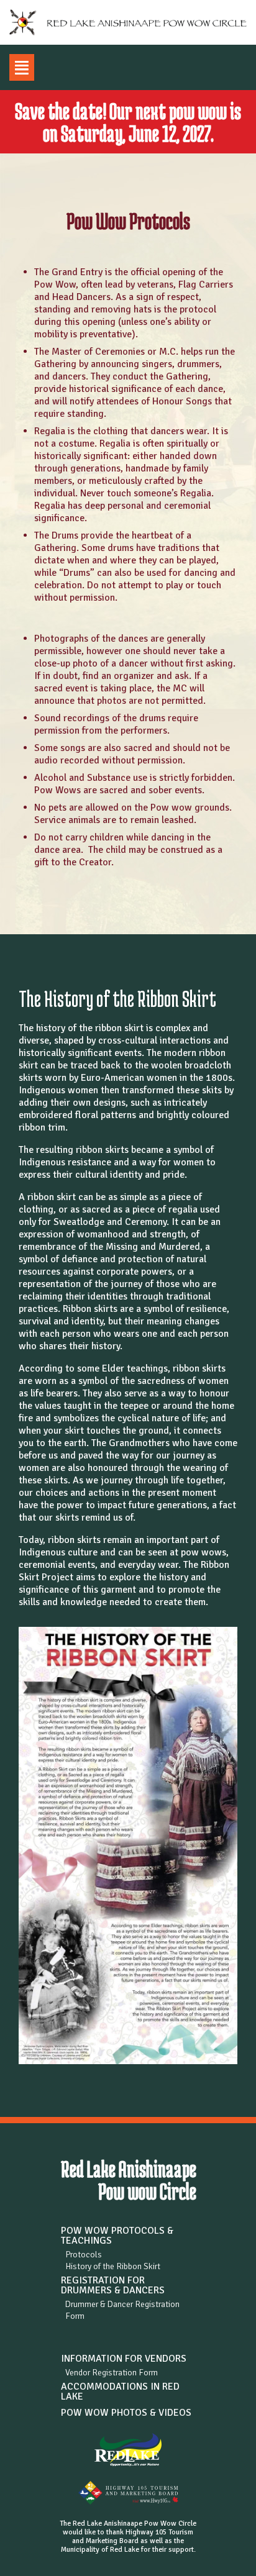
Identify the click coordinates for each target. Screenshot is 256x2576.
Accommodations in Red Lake (120, 2392)
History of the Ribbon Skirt (113, 2266)
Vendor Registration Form (112, 2373)
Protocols (84, 2255)
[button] (22, 67)
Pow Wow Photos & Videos (126, 2413)
